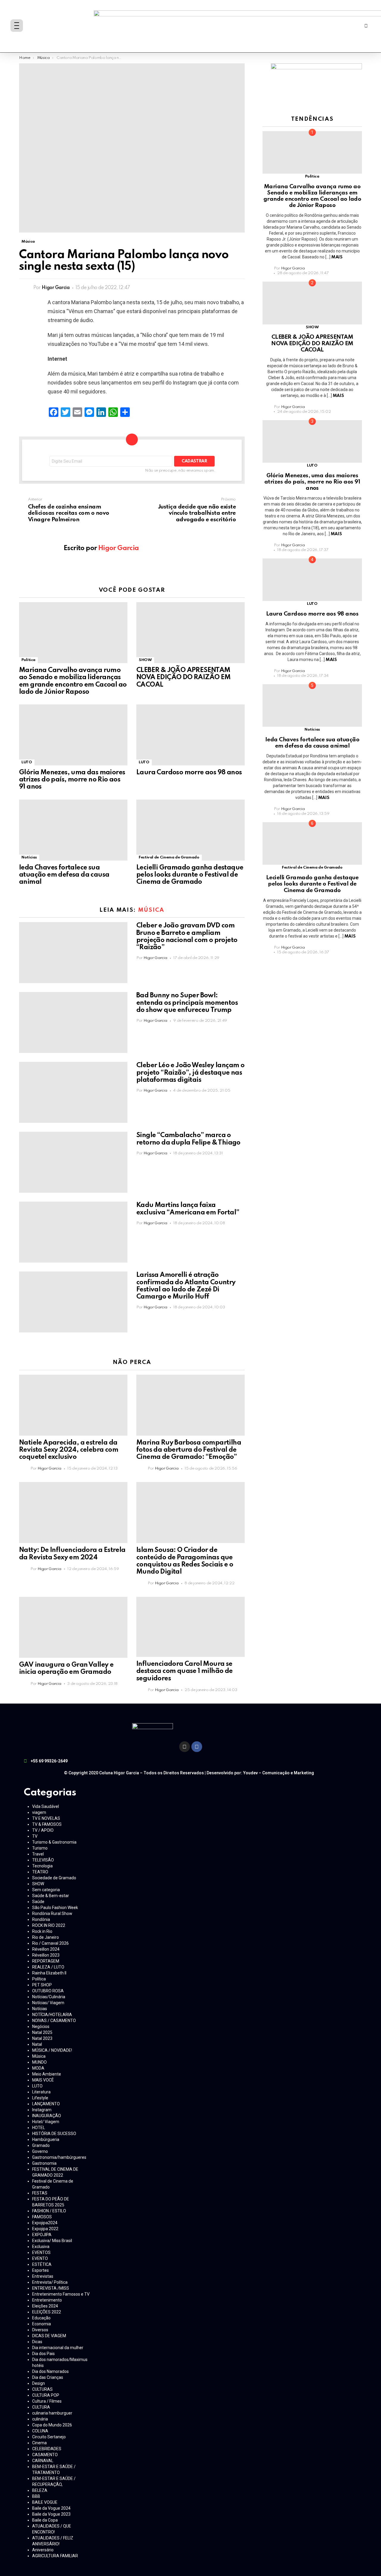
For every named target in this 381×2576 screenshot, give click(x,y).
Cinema (39, 2443)
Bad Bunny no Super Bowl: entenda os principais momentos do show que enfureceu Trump (187, 1003)
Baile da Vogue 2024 (51, 2508)
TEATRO (40, 1872)
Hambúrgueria (46, 2139)
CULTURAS (42, 2389)
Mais (337, 257)
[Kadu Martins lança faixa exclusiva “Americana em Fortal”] (73, 1232)
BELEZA (40, 2490)
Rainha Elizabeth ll (49, 1973)
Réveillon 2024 (46, 1949)
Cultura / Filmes (47, 2401)
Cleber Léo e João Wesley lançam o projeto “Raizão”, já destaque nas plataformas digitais (190, 1073)
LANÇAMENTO (46, 2104)
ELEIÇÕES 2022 (47, 2312)
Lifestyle (40, 2098)
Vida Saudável (46, 1806)
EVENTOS (41, 2252)
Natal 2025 (42, 2032)
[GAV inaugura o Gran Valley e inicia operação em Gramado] (73, 1627)
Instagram (42, 2110)
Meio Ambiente (47, 2074)
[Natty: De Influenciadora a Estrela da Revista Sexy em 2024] (73, 1513)
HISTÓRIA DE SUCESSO (54, 2134)
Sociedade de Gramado (54, 1878)
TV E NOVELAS (46, 1818)
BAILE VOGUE (45, 2502)
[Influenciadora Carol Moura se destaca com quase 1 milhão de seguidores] (190, 1627)
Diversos (40, 2330)
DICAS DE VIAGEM (49, 2336)
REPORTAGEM (46, 1961)
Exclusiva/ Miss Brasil (52, 2241)
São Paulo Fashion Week (55, 1908)
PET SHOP (42, 1985)
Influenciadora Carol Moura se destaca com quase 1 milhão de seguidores (185, 1671)
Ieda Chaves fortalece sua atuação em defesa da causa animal (64, 875)
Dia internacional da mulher (58, 2348)
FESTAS (40, 2193)
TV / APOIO (43, 1830)
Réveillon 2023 (46, 1955)
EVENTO (40, 2258)
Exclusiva (41, 2247)
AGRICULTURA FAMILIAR (55, 2556)
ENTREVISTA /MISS (51, 2288)
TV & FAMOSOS (47, 1824)
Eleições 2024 (45, 2306)
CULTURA (41, 2407)
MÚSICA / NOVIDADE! (52, 2050)
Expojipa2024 (45, 2223)
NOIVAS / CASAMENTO (54, 2021)
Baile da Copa (45, 2520)
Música (151, 910)
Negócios (41, 2026)
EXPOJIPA (42, 2235)
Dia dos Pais (43, 2354)
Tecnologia (42, 1866)
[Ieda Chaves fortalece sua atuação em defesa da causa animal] (73, 830)
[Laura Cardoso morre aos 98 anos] (190, 735)
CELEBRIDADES (47, 2449)
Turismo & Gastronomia (54, 1842)
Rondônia (41, 1919)
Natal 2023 (42, 2038)
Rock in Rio (42, 1931)
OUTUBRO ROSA (48, 1991)
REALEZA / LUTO (48, 1967)
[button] (366, 26)
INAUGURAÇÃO (47, 2116)
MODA (38, 2068)
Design (39, 2383)
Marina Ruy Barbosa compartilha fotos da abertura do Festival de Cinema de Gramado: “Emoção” (189, 1450)
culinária (40, 2419)
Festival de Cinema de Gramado (169, 857)
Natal (37, 2044)
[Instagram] (185, 1747)
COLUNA (40, 2431)
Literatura (41, 2092)
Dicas (37, 2342)
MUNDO (39, 2062)
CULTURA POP (46, 2395)
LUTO (27, 762)
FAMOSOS (42, 2217)
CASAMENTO (45, 2455)
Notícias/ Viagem (48, 2003)
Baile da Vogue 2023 (51, 2514)
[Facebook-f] (197, 1747)
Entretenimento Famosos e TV (61, 2294)
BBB (36, 2496)
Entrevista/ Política (50, 2282)
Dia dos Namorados (50, 2371)
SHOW (145, 660)
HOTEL (39, 2128)
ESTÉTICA (42, 2264)
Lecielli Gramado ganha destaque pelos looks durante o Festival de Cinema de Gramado (190, 875)
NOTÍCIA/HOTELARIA (52, 2015)
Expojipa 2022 (45, 2229)
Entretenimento (47, 2300)
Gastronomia (44, 2163)
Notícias (29, 857)
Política (28, 660)
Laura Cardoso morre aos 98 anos (189, 773)
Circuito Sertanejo (49, 2437)
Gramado (41, 2145)
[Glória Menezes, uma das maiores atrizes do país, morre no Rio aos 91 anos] (73, 735)
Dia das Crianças (48, 2377)
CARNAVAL (43, 2461)
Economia (42, 2324)
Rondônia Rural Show (52, 1913)
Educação (41, 2318)
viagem (39, 1812)
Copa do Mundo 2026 (52, 2425)
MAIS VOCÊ (43, 2080)
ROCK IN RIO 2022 (49, 1925)
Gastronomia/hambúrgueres (59, 2157)
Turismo (40, 1848)
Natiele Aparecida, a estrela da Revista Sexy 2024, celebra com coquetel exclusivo (69, 1450)
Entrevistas (43, 2276)
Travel (38, 1854)
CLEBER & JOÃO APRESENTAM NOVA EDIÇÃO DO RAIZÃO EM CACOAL (184, 677)
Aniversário (43, 2550)
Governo (40, 2151)
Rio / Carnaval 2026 (50, 1943)
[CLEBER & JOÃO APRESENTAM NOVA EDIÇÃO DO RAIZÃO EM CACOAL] (190, 633)
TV (35, 1836)
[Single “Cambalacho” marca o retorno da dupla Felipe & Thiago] (73, 1162)
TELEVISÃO (43, 1860)
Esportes (40, 2270)
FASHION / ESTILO (49, 2211)
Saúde (38, 1902)
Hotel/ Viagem (46, 2122)
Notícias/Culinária (49, 1997)
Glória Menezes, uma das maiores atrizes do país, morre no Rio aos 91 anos (72, 780)
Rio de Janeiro (46, 1937)
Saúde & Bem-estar (51, 1896)
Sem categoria (46, 1890)
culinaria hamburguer (52, 2413)
